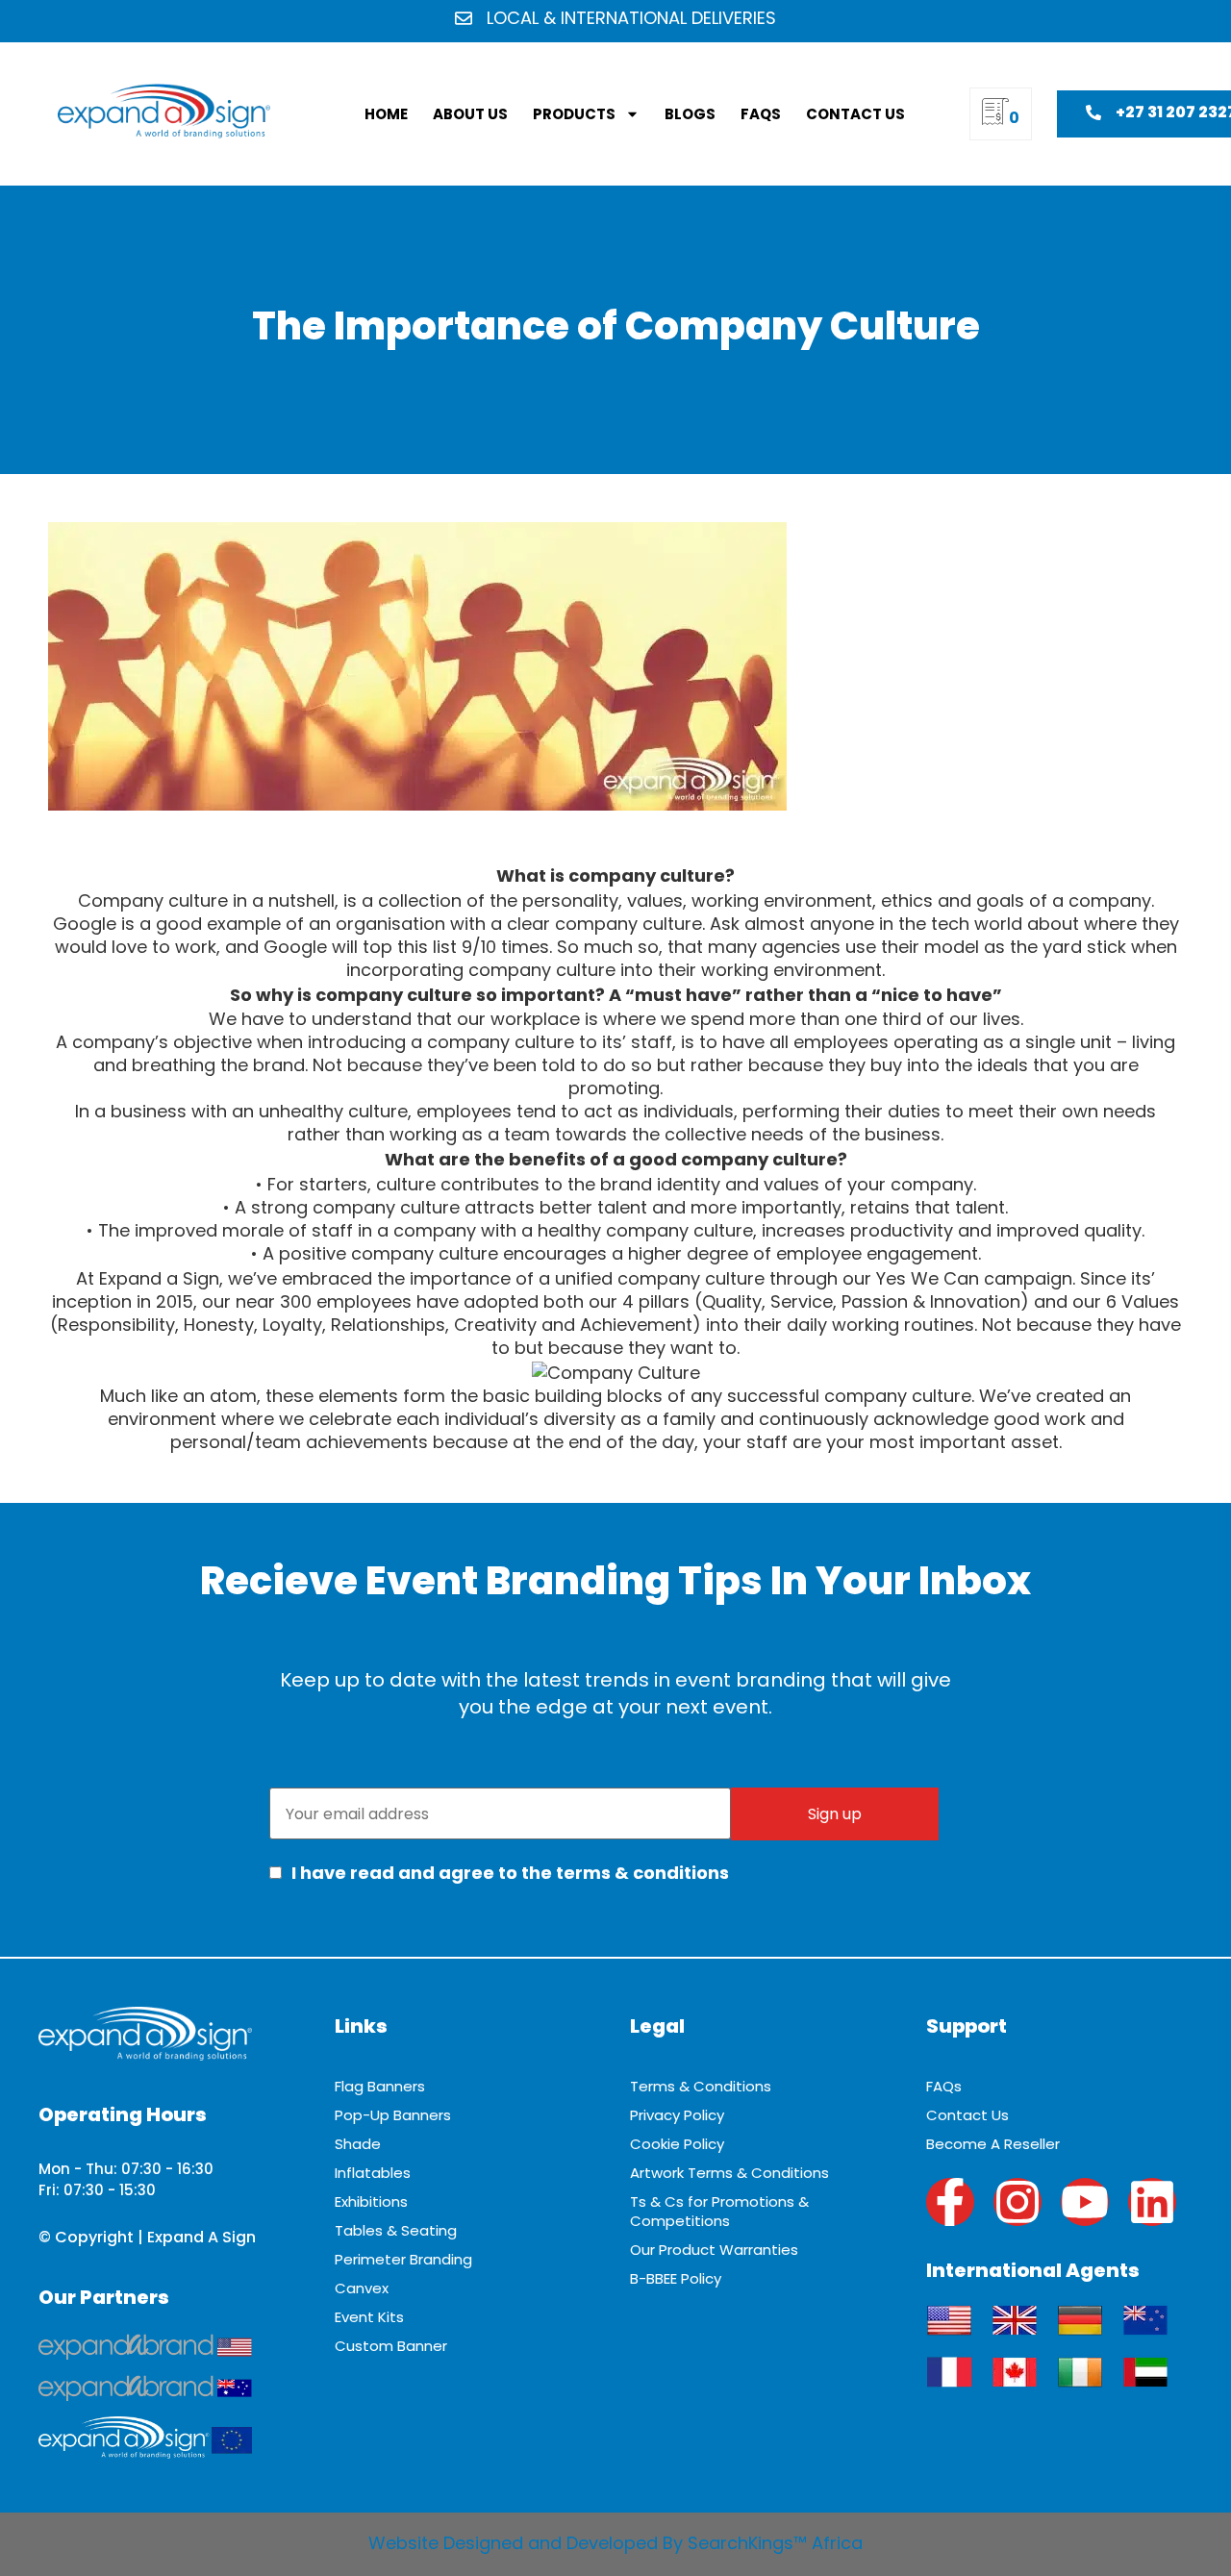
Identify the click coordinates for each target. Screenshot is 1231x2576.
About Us (470, 114)
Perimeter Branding (403, 2259)
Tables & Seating (396, 2230)
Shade (358, 2144)
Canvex (362, 2288)
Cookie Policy (677, 2144)
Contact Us (855, 114)
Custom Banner (391, 2346)
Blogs (690, 114)
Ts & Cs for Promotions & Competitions (719, 2211)
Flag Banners (380, 2086)
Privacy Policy (677, 2115)
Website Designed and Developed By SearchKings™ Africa (615, 2543)
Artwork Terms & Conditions (729, 2173)
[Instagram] (1017, 2202)
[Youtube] (1085, 2202)
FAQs (761, 114)
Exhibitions (371, 2201)
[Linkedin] (1152, 2202)
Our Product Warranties (714, 2250)
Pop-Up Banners (393, 2115)
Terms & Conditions (701, 2086)
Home (386, 114)
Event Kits (369, 2317)
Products (574, 114)
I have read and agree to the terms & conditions (508, 1873)
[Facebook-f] (950, 2202)
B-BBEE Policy (676, 2278)
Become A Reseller (993, 2144)
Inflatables (373, 2173)
